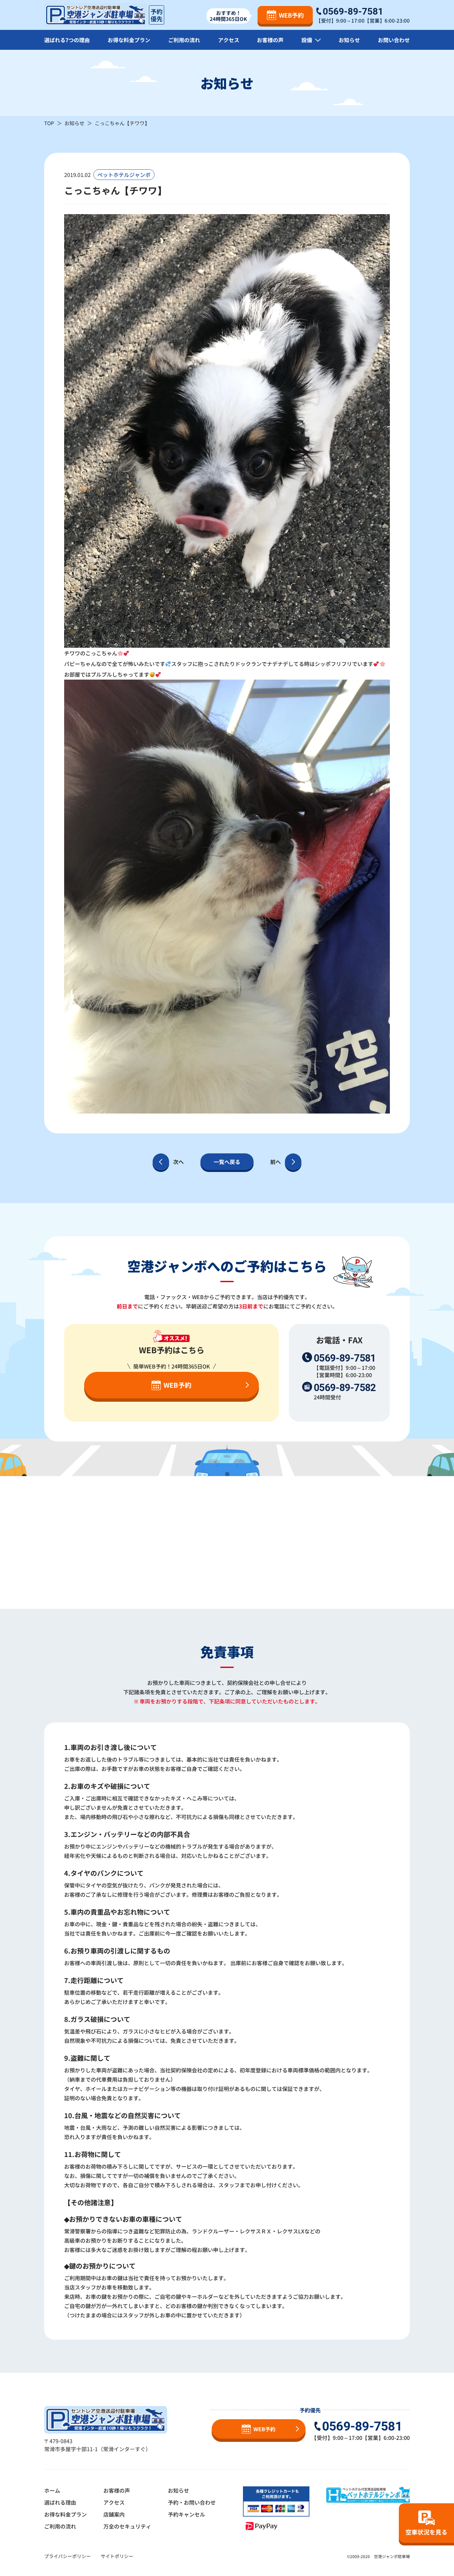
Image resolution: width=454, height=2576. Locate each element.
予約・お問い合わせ (192, 2502)
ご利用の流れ (184, 40)
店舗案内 (114, 2514)
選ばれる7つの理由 (67, 40)
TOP (49, 123)
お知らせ (349, 40)
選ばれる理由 (60, 2502)
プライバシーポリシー (67, 2556)
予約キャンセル (186, 2514)
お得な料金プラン (129, 40)
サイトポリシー (117, 2556)
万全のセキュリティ (127, 2526)
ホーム (52, 2490)
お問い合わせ (394, 40)
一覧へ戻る (227, 1162)
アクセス (229, 40)
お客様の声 (270, 40)
